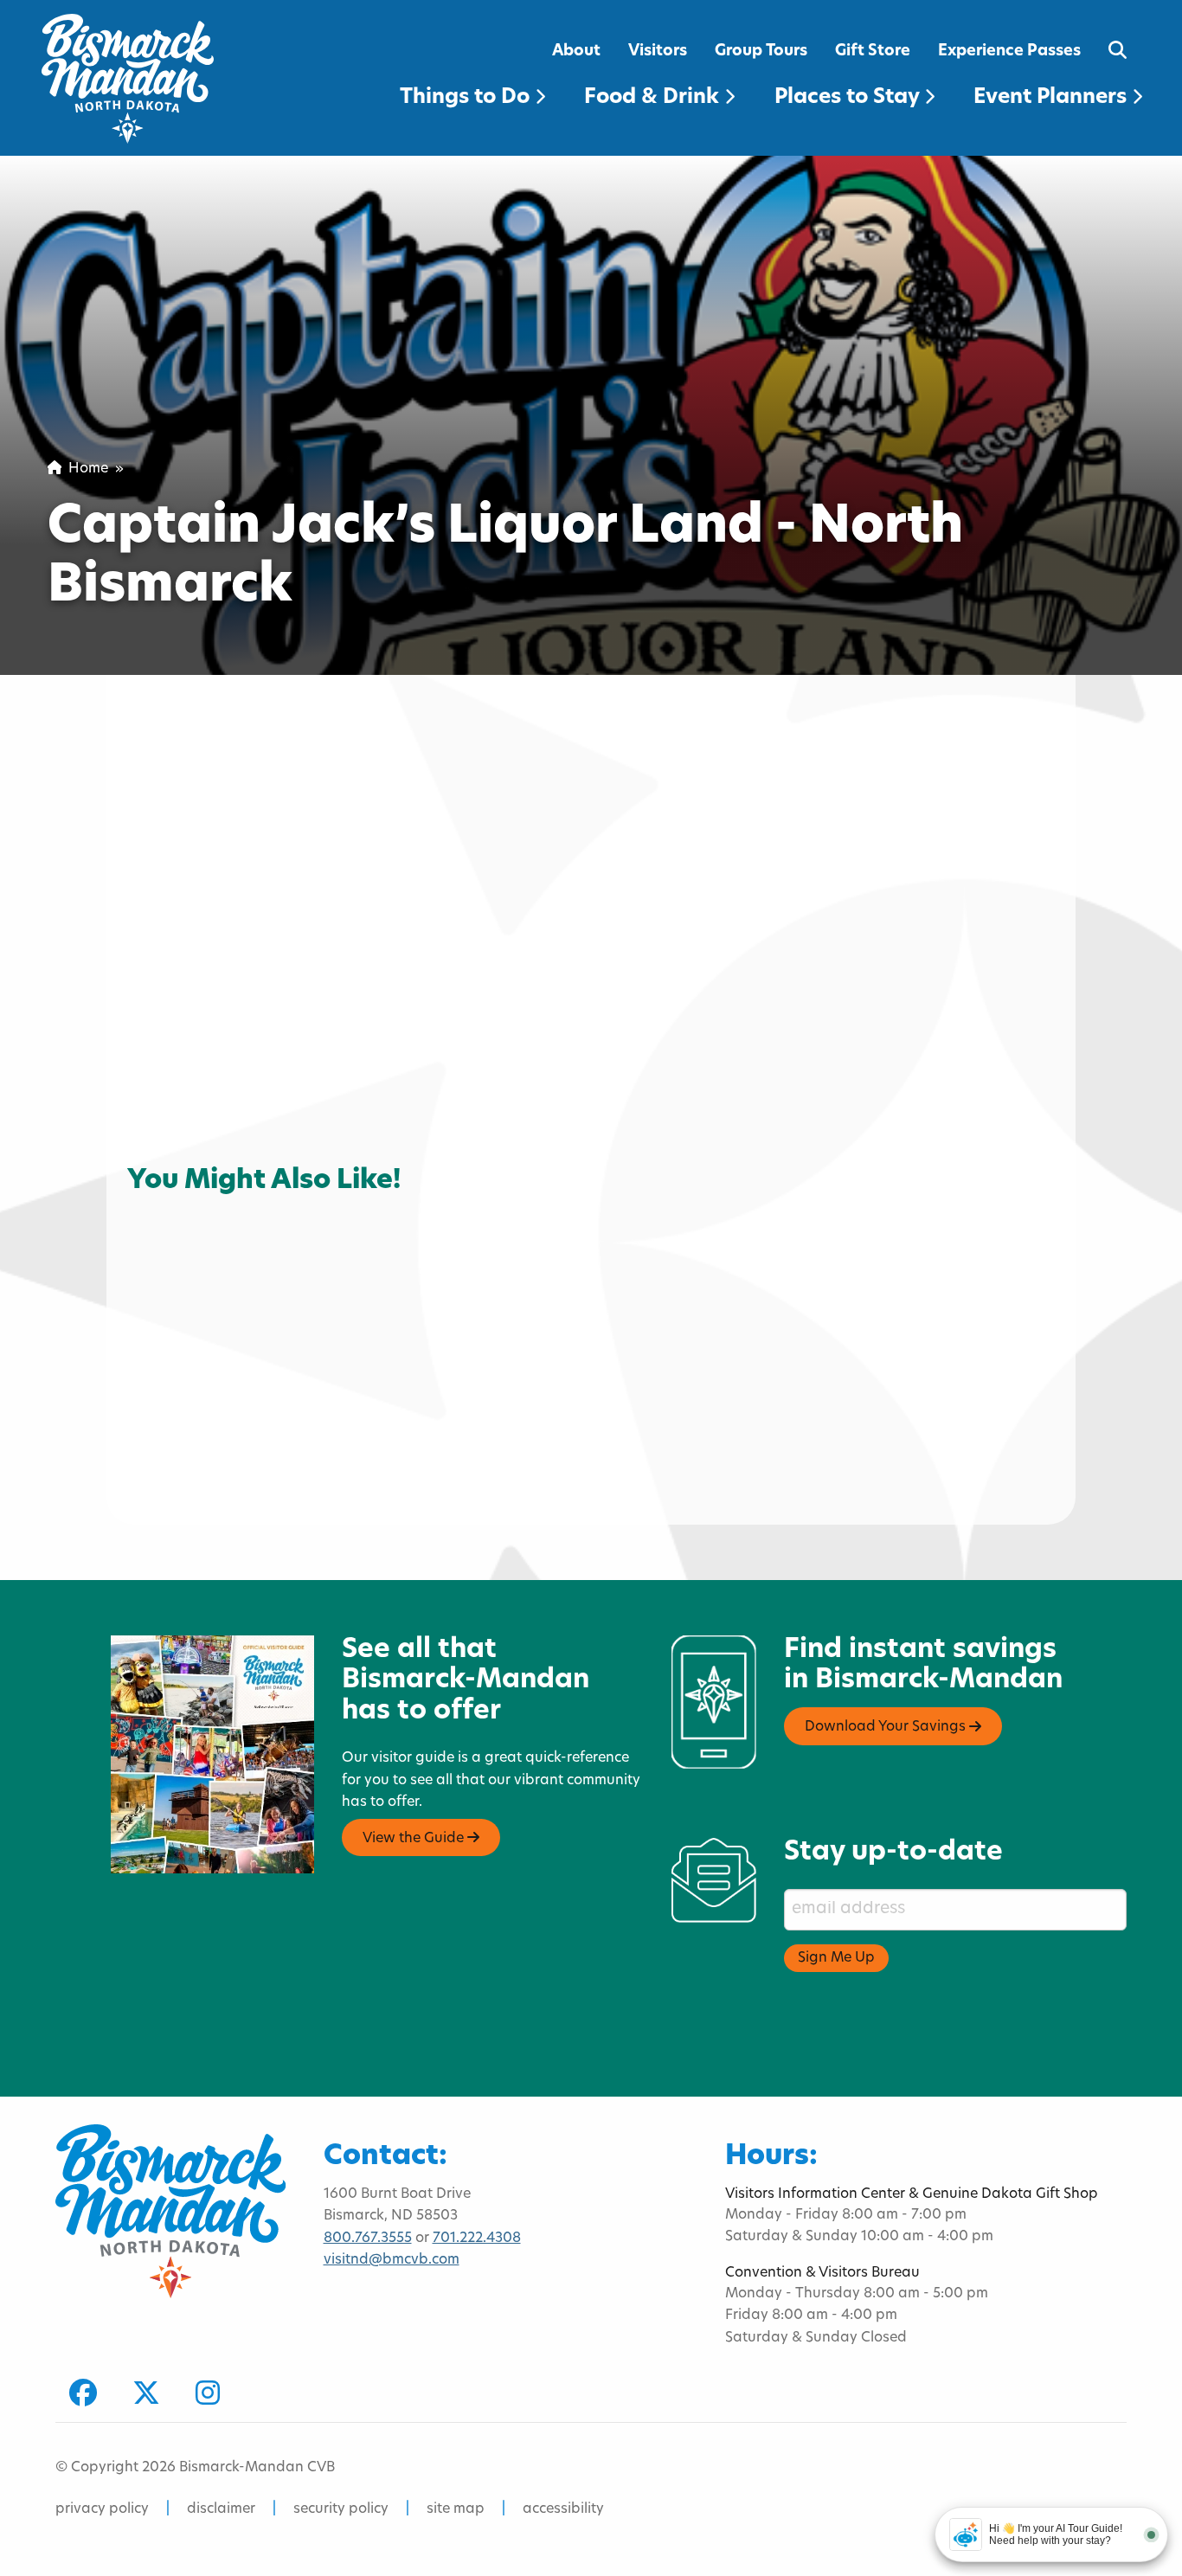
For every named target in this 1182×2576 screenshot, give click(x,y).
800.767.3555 (368, 2239)
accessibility (563, 2509)
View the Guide (415, 1839)
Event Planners (1053, 98)
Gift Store (873, 51)
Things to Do (467, 98)
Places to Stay (849, 98)
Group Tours (761, 51)
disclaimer (221, 2509)
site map (456, 2509)
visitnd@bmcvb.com (392, 2260)
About (576, 51)
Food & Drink (654, 98)
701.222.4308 (477, 2239)
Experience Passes (1009, 51)
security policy (341, 2509)
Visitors (658, 51)
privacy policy (102, 2509)
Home (85, 469)
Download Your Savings (887, 1728)
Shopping (174, 1190)
